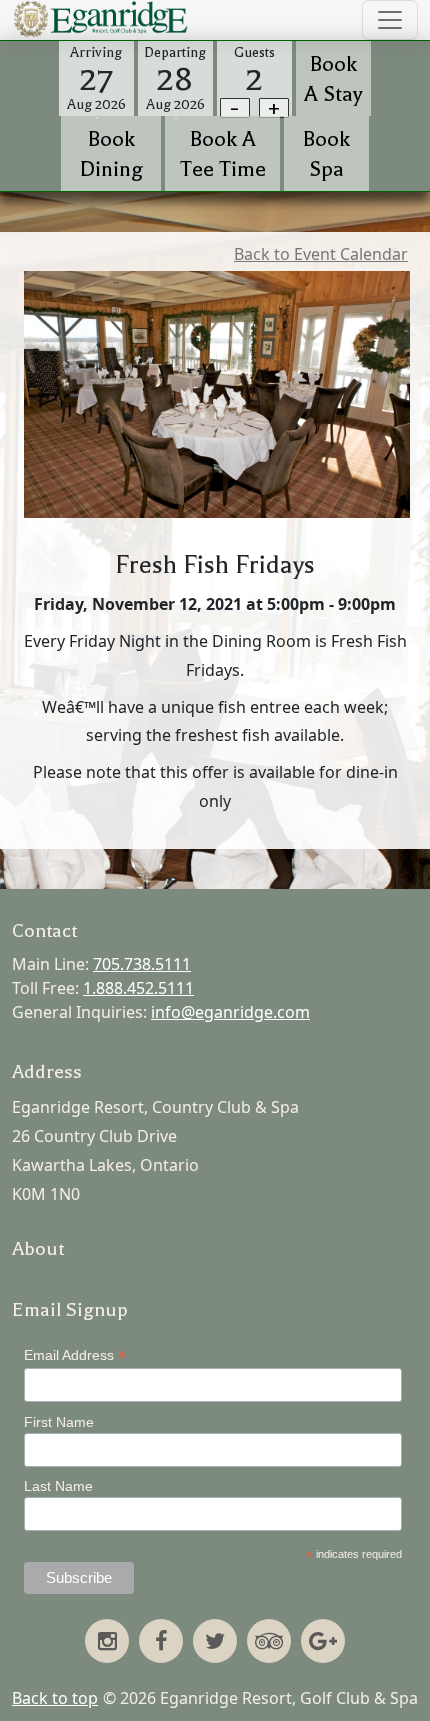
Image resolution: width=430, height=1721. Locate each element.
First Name (59, 1422)
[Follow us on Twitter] (215, 1643)
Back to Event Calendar (321, 254)
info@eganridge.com (230, 1012)
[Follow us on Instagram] (107, 1643)
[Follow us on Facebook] (161, 1643)
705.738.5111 (142, 964)
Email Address (75, 1355)
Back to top (55, 1698)
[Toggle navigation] (390, 20)
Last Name (58, 1486)
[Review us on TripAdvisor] (269, 1643)
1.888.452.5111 (138, 988)
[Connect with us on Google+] (323, 1643)
